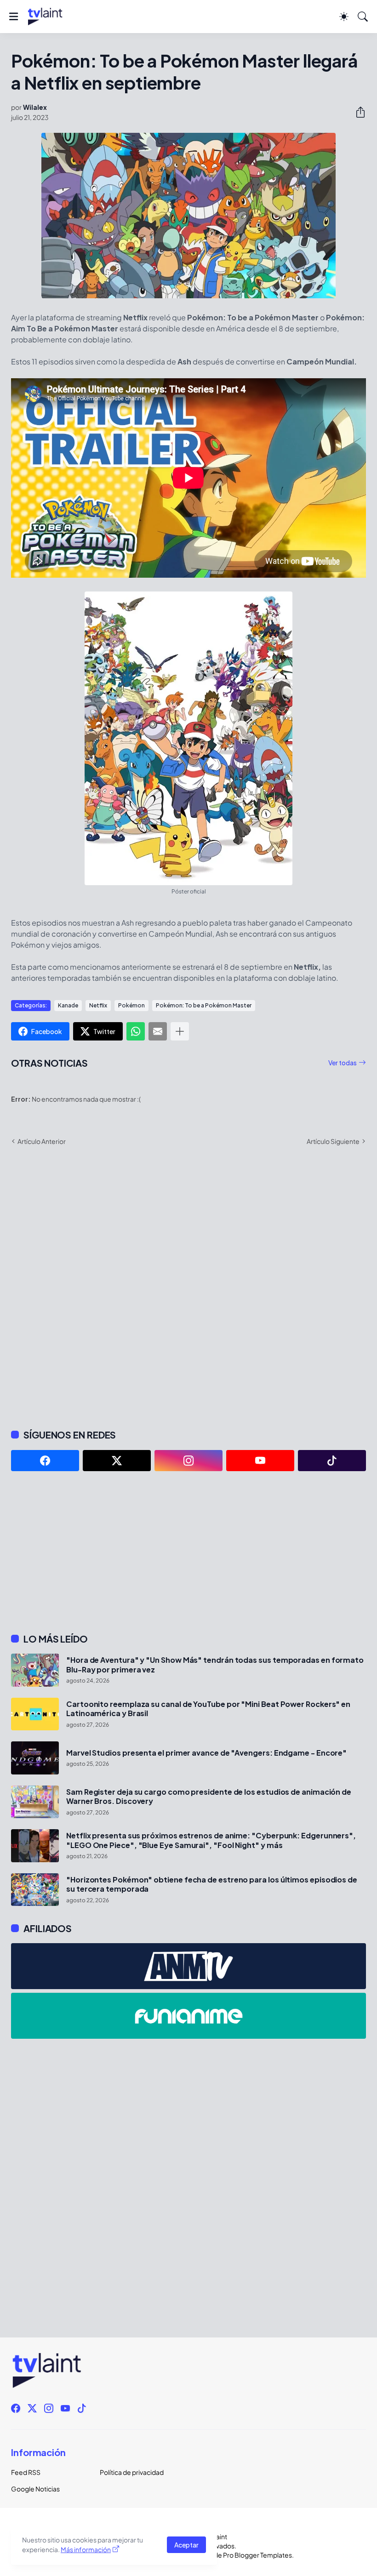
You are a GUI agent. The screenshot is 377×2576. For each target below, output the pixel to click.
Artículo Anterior (42, 1141)
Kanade (68, 1005)
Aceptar (186, 2545)
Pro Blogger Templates (257, 2555)
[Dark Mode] (344, 17)
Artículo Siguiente (333, 1141)
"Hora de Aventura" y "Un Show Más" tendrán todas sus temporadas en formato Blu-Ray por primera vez (215, 1665)
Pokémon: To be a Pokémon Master (204, 1005)
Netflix (98, 1005)
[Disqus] (188, 1286)
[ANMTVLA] (188, 1966)
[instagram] (188, 1461)
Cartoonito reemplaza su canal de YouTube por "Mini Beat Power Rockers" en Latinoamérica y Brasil (208, 1709)
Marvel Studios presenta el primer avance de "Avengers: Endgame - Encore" (206, 1753)
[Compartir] (357, 112)
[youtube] (260, 1461)
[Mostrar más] (180, 1031)
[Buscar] (363, 17)
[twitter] (117, 1461)
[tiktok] (332, 1461)
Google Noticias (35, 2489)
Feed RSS (26, 2472)
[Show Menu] (14, 17)
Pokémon (131, 1005)
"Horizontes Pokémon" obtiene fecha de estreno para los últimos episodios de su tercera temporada (212, 1884)
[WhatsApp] (136, 1031)
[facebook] (45, 1461)
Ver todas (343, 1063)
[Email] (158, 1031)
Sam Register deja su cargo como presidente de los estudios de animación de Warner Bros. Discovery (209, 1797)
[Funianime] (188, 2016)
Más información (86, 2549)
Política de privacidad (132, 2472)
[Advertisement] (188, 1552)
